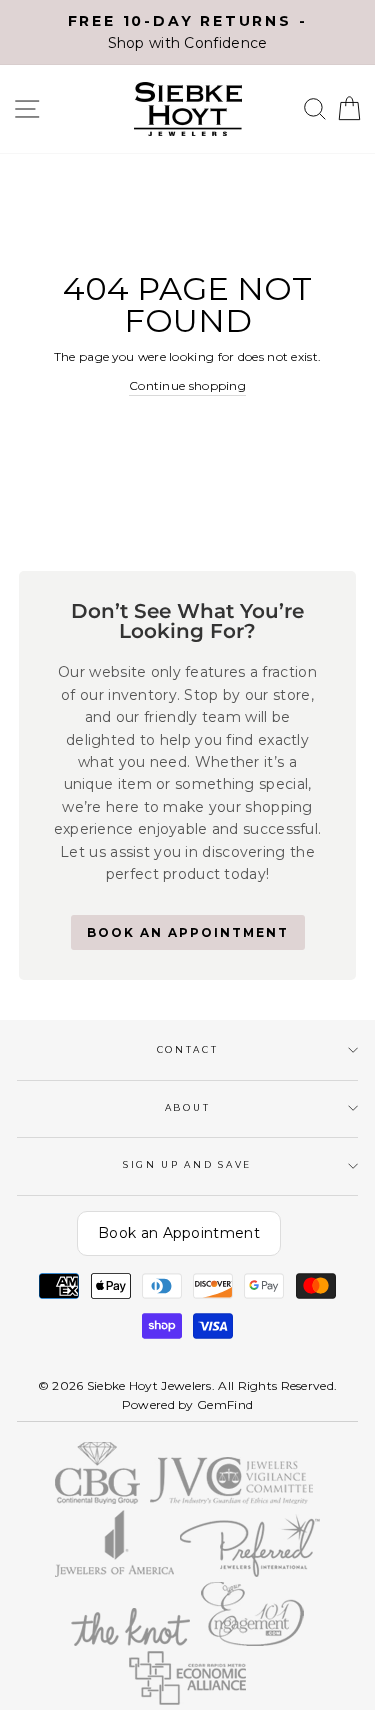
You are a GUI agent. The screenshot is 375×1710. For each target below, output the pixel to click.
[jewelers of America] (114, 1572)
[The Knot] (131, 1641)
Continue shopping (187, 385)
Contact (188, 1049)
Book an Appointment (179, 1233)
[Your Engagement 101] (252, 1641)
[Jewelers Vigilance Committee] (232, 1499)
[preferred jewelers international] (250, 1572)
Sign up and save (187, 1164)
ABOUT (187, 1107)
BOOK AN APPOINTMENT (188, 932)
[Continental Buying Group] (98, 1499)
